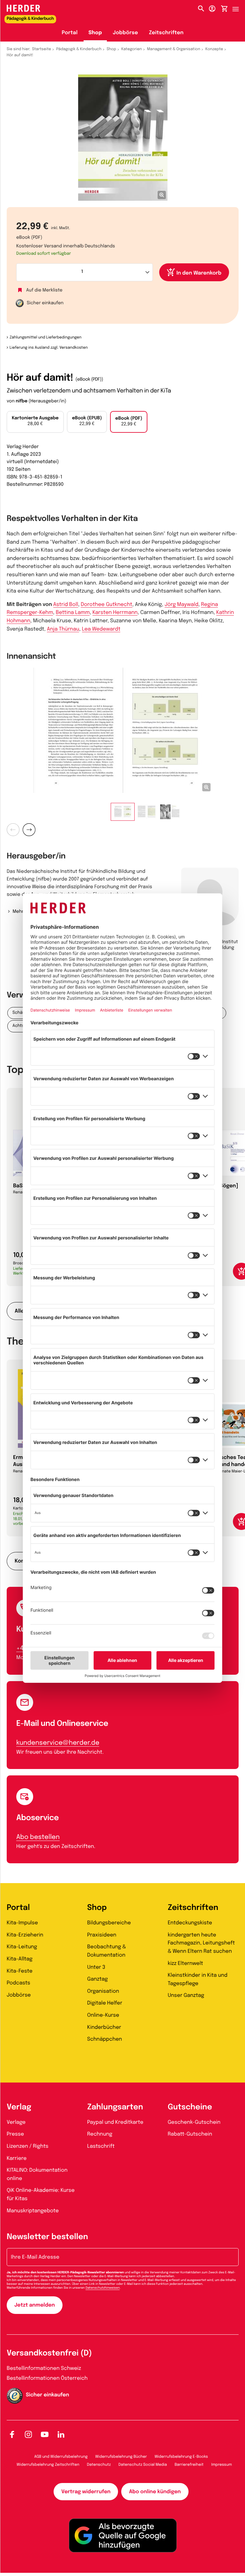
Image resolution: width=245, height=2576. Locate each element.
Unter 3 (96, 1967)
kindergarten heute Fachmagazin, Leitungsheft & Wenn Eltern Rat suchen (201, 1943)
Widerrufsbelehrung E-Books (181, 2457)
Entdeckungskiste (190, 1923)
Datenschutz (99, 2465)
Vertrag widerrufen (86, 2492)
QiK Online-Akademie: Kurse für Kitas (41, 2195)
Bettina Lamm (73, 613)
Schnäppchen (104, 2039)
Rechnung (100, 2134)
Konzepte (214, 49)
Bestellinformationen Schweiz (44, 2368)
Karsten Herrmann (115, 613)
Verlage (16, 2122)
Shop (95, 33)
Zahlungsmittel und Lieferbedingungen (45, 338)
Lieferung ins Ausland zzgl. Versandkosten (49, 348)
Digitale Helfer (105, 2003)
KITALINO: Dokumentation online (37, 2174)
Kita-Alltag (20, 1959)
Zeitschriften (166, 33)
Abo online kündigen (155, 2492)
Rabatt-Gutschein (190, 2134)
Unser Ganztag (186, 1995)
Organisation (103, 1991)
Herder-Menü (239, 7)
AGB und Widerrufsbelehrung (61, 2457)
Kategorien (131, 49)
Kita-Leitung (22, 1947)
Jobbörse (126, 33)
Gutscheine (190, 2107)
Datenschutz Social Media (143, 2465)
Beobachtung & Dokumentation (107, 1951)
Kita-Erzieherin (25, 1935)
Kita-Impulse (22, 1923)
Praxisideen (102, 1935)
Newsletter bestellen (47, 2237)
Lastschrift (101, 2146)
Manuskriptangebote (33, 2211)
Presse (15, 2134)
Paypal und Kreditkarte (115, 2122)
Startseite (42, 49)
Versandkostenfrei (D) (49, 2353)
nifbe (22, 401)
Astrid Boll (66, 605)
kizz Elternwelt (186, 1963)
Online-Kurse (103, 2015)
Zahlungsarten (115, 2107)
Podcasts (19, 1983)
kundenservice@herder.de (58, 1743)
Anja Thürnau (63, 629)
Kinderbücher (104, 2027)
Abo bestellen (38, 1837)
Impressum (222, 2465)
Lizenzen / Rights (28, 2146)
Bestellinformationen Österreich (47, 2378)
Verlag (19, 2107)
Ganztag (97, 1979)
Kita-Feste (20, 1971)
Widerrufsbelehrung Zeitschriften (48, 2465)
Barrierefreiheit (189, 2465)
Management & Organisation (174, 49)
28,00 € (35, 421)
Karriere (17, 2158)
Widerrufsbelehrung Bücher (121, 2457)
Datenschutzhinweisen (103, 2288)
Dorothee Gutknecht (106, 605)
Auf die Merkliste (44, 291)
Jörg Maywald (182, 605)
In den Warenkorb (199, 273)
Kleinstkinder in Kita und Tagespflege (198, 1979)
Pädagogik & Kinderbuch (79, 49)
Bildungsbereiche (109, 1923)
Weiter (29, 830)
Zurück (13, 830)
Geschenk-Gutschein (194, 2122)
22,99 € (87, 421)
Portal (70, 33)
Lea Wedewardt (101, 629)
